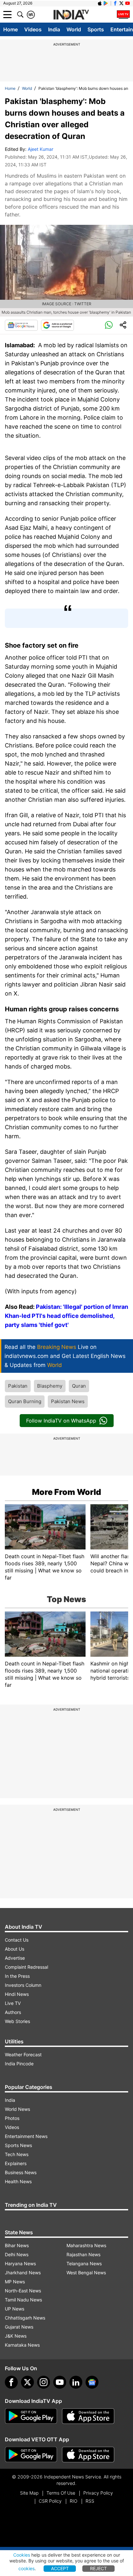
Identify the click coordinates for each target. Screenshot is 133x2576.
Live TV (13, 2003)
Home (10, 29)
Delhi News (17, 2254)
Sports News (18, 2145)
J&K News (16, 2336)
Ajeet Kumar (41, 149)
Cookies (22, 2555)
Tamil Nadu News (23, 2300)
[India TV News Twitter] (121, 3)
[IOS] (100, 3)
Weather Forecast (23, 2055)
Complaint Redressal (26, 1967)
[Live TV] (123, 15)
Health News (18, 2181)
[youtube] (60, 2382)
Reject (98, 2568)
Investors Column (23, 1985)
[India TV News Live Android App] (31, 2416)
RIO (74, 2501)
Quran (79, 1386)
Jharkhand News (23, 2273)
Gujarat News (19, 2327)
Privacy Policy (98, 2493)
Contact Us (17, 1940)
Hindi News (17, 1994)
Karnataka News (22, 2345)
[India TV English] (71, 15)
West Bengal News (86, 2273)
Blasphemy (50, 1386)
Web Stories (17, 2021)
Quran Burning (25, 1401)
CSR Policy (50, 2501)
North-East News (23, 2291)
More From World (66, 1492)
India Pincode (19, 2064)
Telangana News (84, 2263)
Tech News (17, 2154)
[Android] (106, 3)
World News (17, 2109)
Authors (13, 2012)
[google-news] (92, 2382)
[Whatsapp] (109, 325)
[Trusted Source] (57, 325)
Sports (96, 29)
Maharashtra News (86, 2245)
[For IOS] (88, 2455)
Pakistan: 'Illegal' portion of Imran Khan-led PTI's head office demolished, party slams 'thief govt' (66, 1316)
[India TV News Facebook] (115, 3)
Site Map (29, 2493)
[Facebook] (11, 2382)
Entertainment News (26, 2136)
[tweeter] (27, 2382)
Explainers (16, 2163)
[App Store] (88, 2416)
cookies (26, 2568)
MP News (15, 2282)
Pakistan (18, 1386)
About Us (15, 1949)
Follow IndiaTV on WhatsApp (61, 1421)
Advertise (15, 1958)
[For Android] (31, 2455)
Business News (21, 2172)
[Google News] (21, 325)
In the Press (17, 1976)
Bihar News (17, 2245)
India (54, 29)
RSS (90, 2501)
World (74, 29)
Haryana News (20, 2263)
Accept (60, 2568)
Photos (12, 2118)
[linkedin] (76, 2382)
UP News (15, 2309)
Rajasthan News (83, 2254)
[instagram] (44, 2382)
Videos (33, 29)
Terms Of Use (61, 2493)
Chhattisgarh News (25, 2318)
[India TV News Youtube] (128, 3)
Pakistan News (68, 1401)
